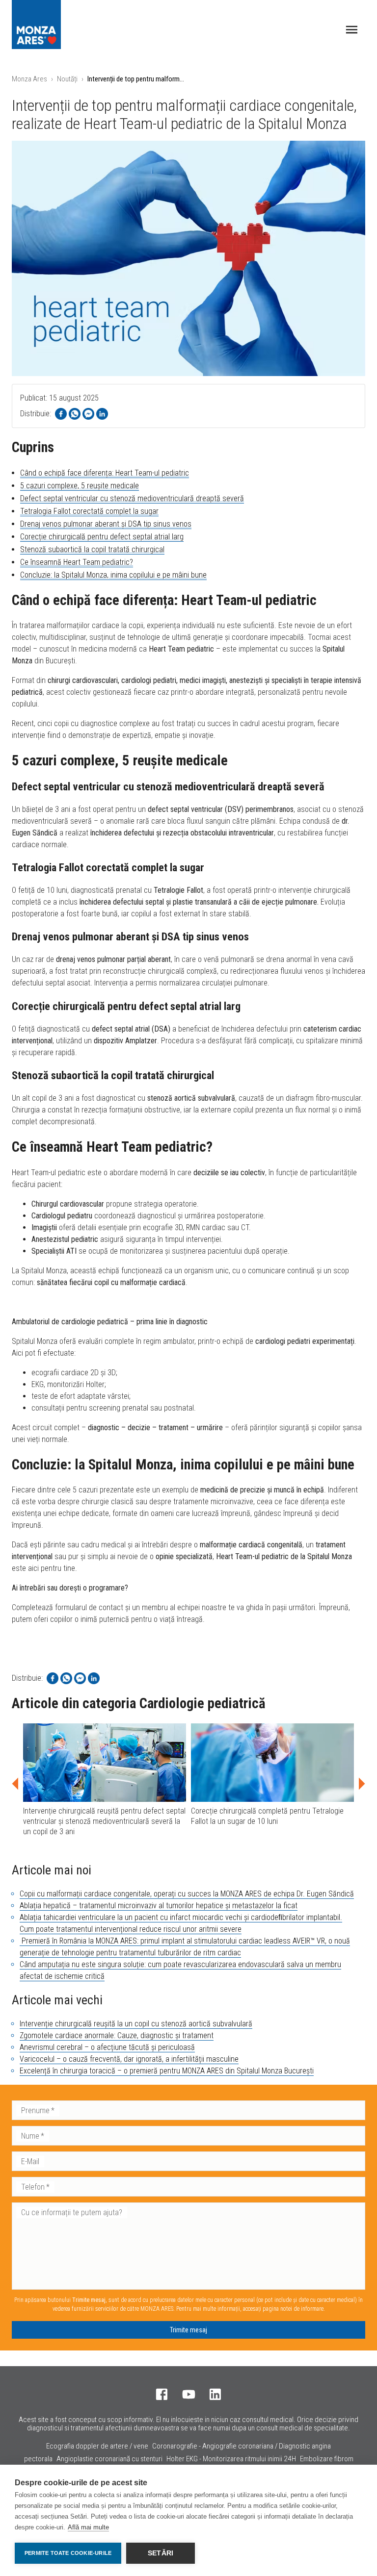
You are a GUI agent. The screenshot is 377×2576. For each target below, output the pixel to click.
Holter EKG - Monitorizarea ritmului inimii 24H (231, 2459)
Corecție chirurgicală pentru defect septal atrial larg (102, 537)
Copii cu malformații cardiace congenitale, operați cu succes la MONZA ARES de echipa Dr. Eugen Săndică (187, 1894)
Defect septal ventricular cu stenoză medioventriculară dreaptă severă (132, 498)
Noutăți (67, 79)
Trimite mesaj (188, 2330)
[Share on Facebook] (61, 414)
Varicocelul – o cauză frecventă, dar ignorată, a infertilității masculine (129, 2059)
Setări (161, 2553)
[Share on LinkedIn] (102, 414)
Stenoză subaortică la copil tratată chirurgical (92, 549)
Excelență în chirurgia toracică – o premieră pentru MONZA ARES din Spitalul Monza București (167, 2071)
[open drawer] (352, 30)
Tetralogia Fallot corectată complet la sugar (89, 511)
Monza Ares (29, 79)
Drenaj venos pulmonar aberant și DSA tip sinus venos (106, 524)
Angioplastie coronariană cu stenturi (109, 2459)
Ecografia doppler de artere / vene (97, 2446)
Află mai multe (88, 2527)
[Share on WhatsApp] (75, 414)
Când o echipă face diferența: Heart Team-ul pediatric (105, 473)
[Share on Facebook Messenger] (88, 414)
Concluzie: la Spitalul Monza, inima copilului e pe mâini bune (113, 575)
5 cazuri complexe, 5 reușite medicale (80, 486)
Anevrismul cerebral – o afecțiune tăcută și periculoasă (107, 2047)
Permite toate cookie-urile (68, 2553)
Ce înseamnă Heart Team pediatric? (77, 562)
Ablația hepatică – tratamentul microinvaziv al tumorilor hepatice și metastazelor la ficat (159, 1906)
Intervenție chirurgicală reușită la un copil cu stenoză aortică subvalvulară (136, 2024)
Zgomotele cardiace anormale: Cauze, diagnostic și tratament (117, 2035)
